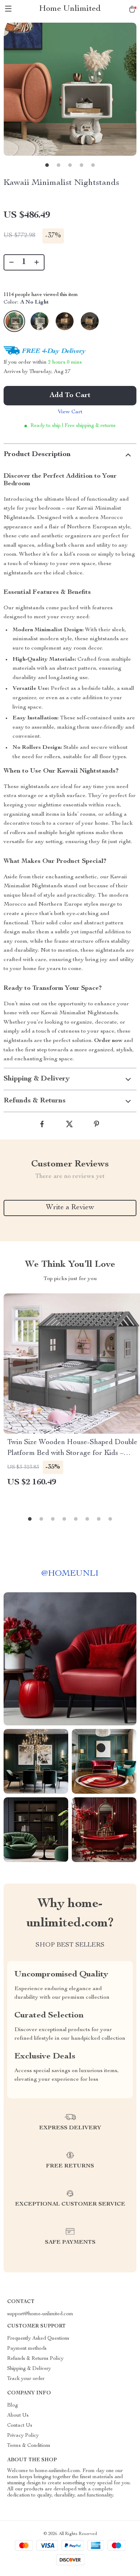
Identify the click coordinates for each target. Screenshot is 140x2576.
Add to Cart (70, 396)
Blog (13, 2406)
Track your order (26, 2379)
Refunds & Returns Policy (35, 2359)
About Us (18, 2416)
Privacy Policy (23, 2436)
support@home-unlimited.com (40, 2314)
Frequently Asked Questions (38, 2339)
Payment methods (27, 2349)
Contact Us (20, 2426)
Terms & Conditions (29, 2446)
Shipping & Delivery (29, 2369)
